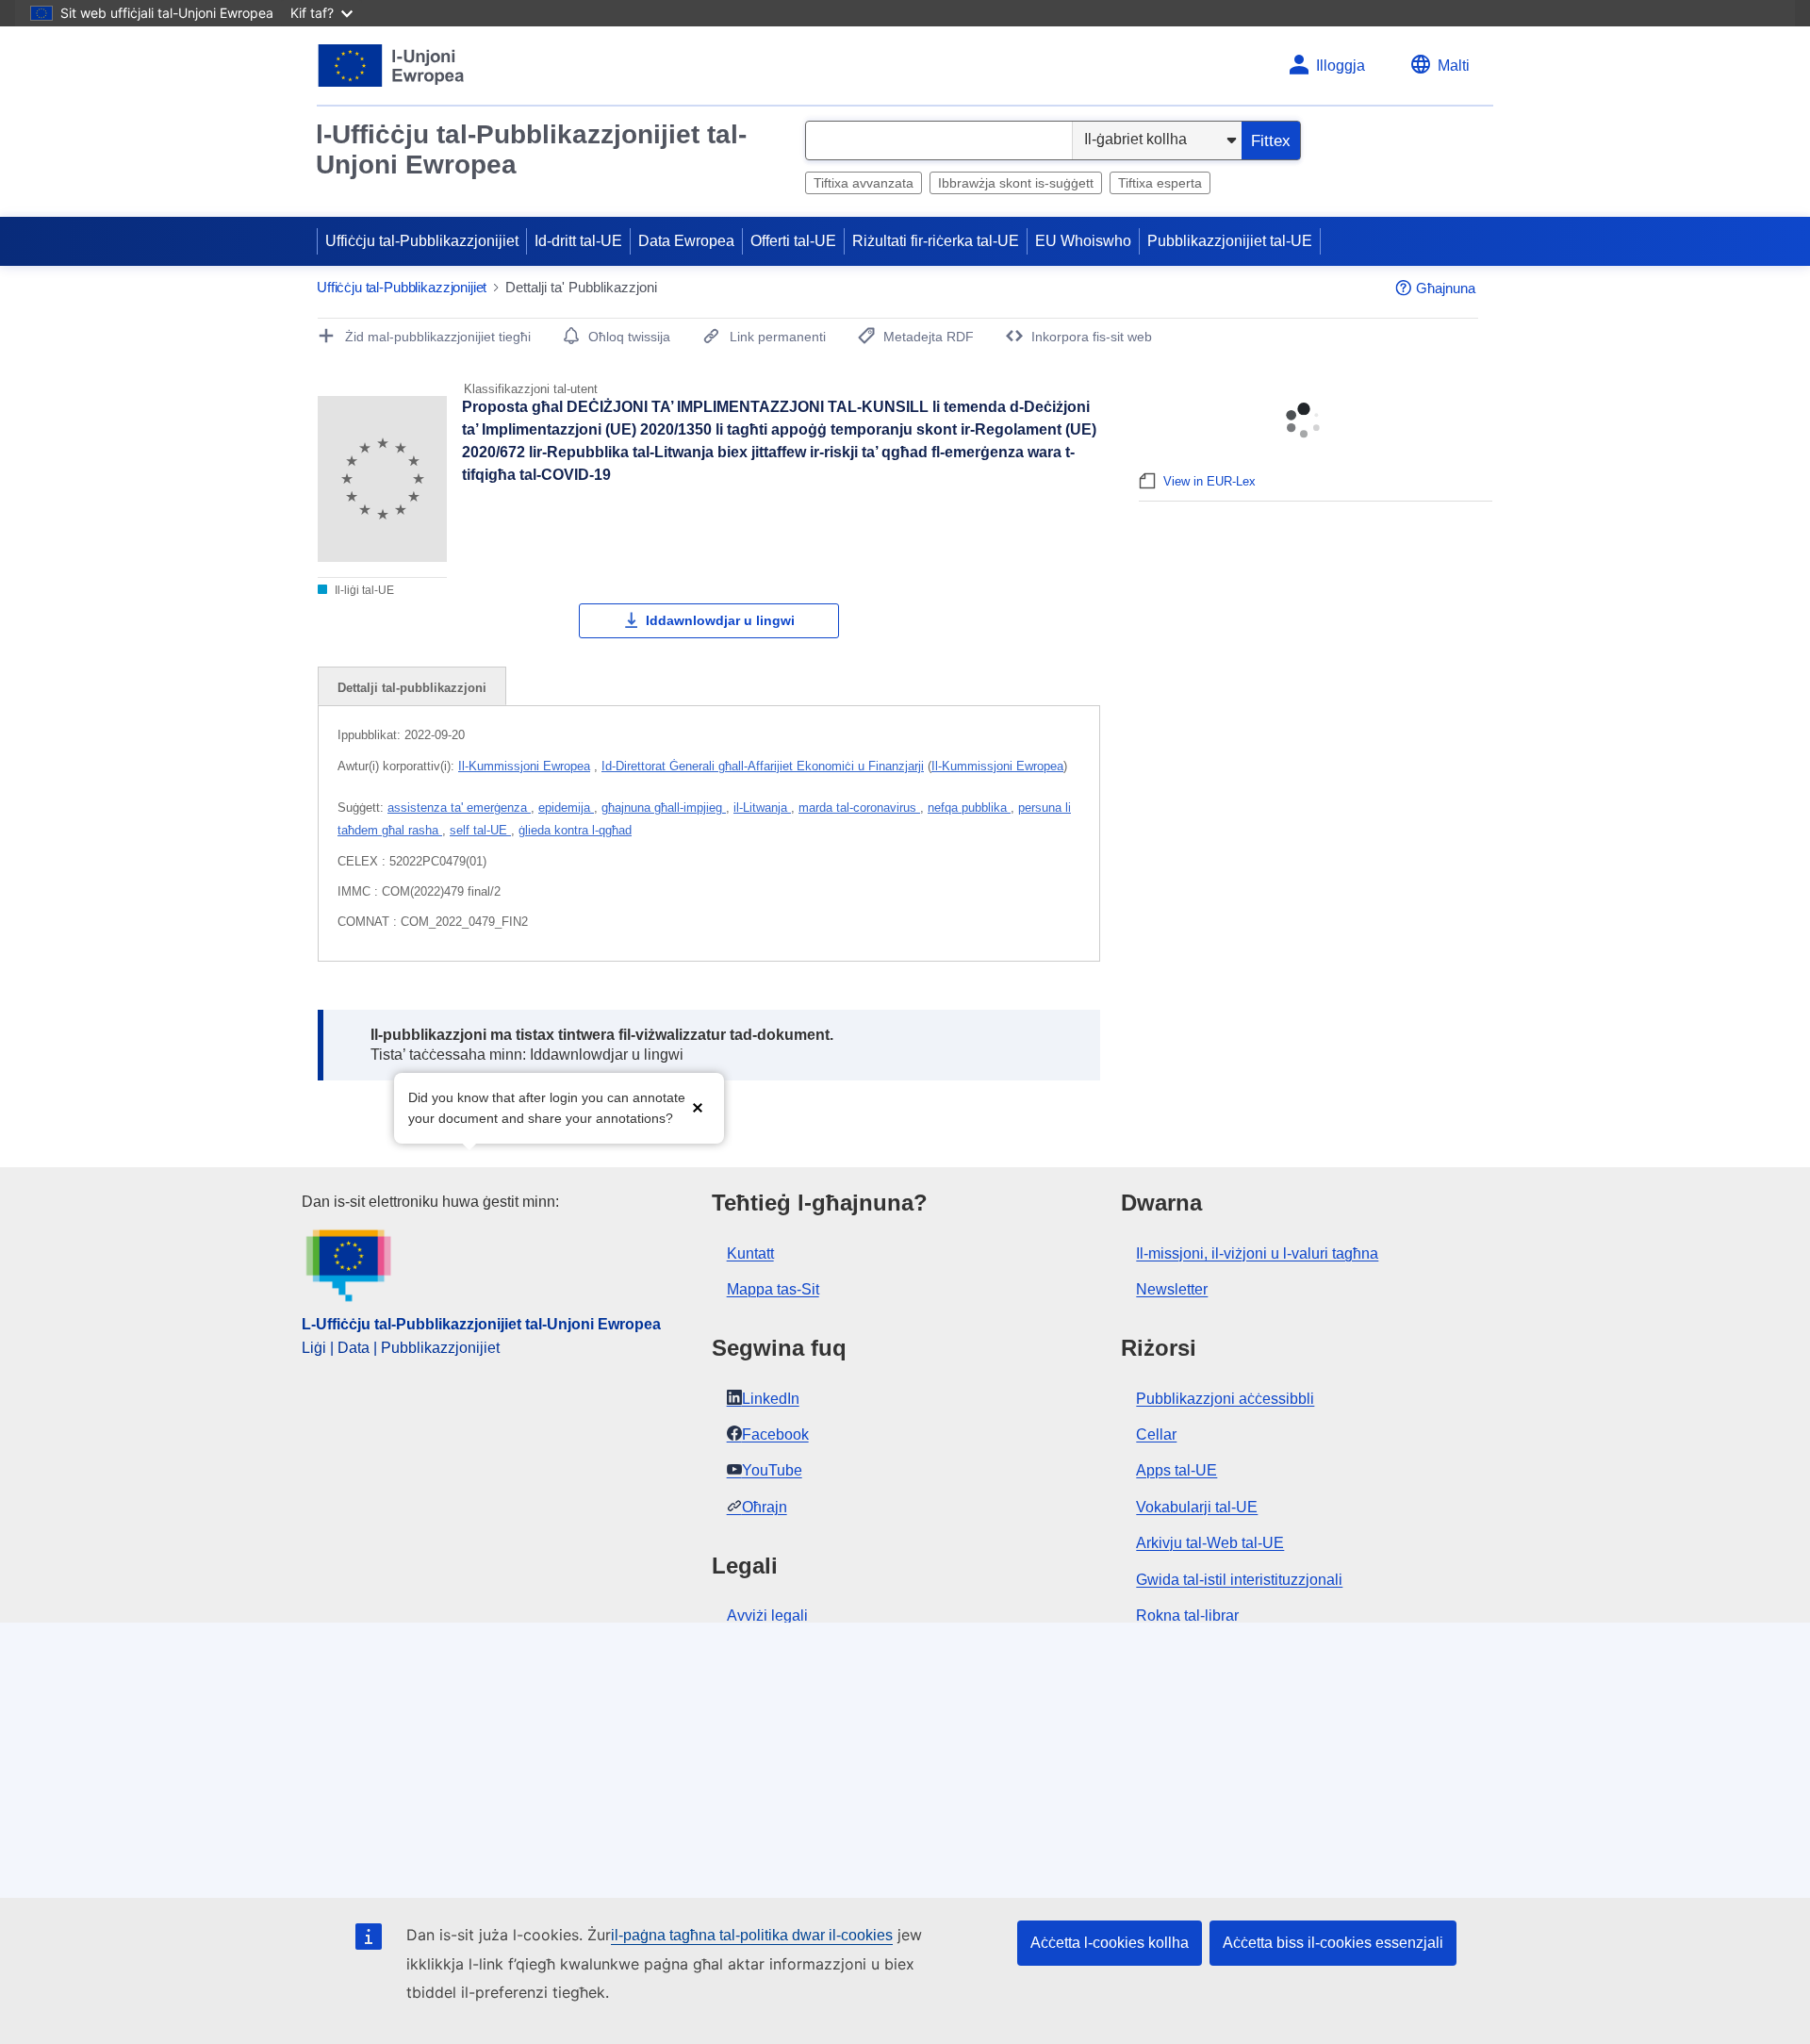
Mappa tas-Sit (773, 1289)
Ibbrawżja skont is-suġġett (1016, 183)
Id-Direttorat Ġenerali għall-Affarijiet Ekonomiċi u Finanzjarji (763, 766)
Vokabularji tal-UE (1197, 1507)
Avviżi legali (767, 1615)
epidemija (566, 808)
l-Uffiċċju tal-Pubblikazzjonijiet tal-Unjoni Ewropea (531, 149)
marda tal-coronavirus (859, 808)
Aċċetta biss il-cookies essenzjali (1333, 1943)
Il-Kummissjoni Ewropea (524, 766)
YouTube (772, 1470)
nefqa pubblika (969, 808)
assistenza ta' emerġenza (459, 808)
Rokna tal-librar (1187, 1615)
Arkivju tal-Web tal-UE (1210, 1543)
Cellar (1156, 1434)
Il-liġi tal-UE (363, 590)
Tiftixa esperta (1160, 183)
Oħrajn (765, 1507)
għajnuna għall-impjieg (664, 808)
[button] (698, 1106)
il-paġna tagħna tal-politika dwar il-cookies (752, 1935)
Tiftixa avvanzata (864, 183)
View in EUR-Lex (1209, 481)
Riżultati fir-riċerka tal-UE (936, 241)
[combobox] (939, 140)
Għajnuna (1446, 288)
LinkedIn (771, 1399)
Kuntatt (750, 1253)
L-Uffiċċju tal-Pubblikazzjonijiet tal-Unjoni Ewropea (481, 1324)
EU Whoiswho (1083, 241)
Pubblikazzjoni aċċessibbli (1225, 1399)
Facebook (775, 1434)
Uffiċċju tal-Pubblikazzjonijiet (422, 241)
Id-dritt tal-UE (578, 241)
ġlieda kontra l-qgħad (575, 830)
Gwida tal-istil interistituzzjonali (1239, 1580)
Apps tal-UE (1176, 1470)
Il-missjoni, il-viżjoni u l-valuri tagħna (1257, 1253)
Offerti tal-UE (793, 241)
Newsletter (1172, 1289)
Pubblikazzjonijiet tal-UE (1230, 241)
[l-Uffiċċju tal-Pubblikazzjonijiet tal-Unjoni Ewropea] (392, 66)
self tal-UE (480, 830)
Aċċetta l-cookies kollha (1110, 1943)
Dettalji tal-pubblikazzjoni (412, 688)
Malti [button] (1454, 66)
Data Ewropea (686, 241)
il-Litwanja (762, 808)
